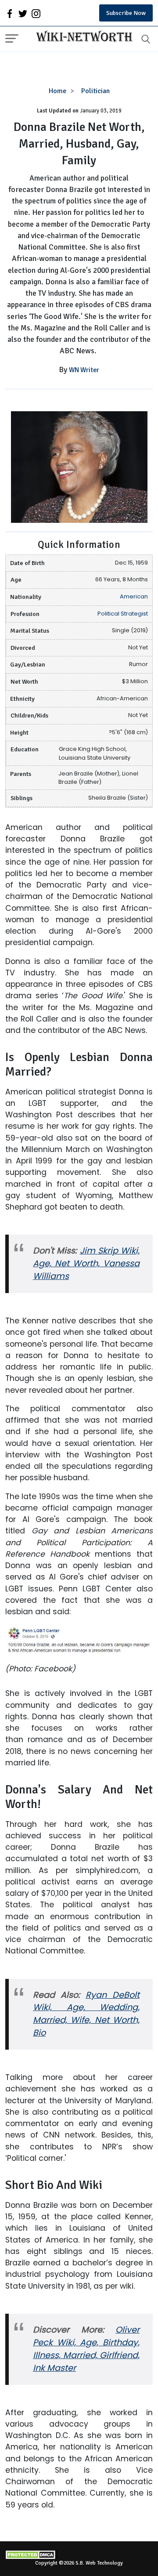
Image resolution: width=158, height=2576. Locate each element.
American (134, 596)
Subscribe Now (126, 13)
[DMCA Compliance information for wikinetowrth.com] (79, 2555)
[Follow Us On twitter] (23, 13)
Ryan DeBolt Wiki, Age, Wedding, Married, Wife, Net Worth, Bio (86, 2014)
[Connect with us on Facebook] (10, 13)
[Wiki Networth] (82, 37)
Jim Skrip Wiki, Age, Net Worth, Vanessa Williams (86, 1263)
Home (58, 91)
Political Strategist (123, 614)
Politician (95, 91)
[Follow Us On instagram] (36, 13)
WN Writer (84, 370)
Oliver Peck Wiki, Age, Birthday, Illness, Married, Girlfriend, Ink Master (86, 2349)
